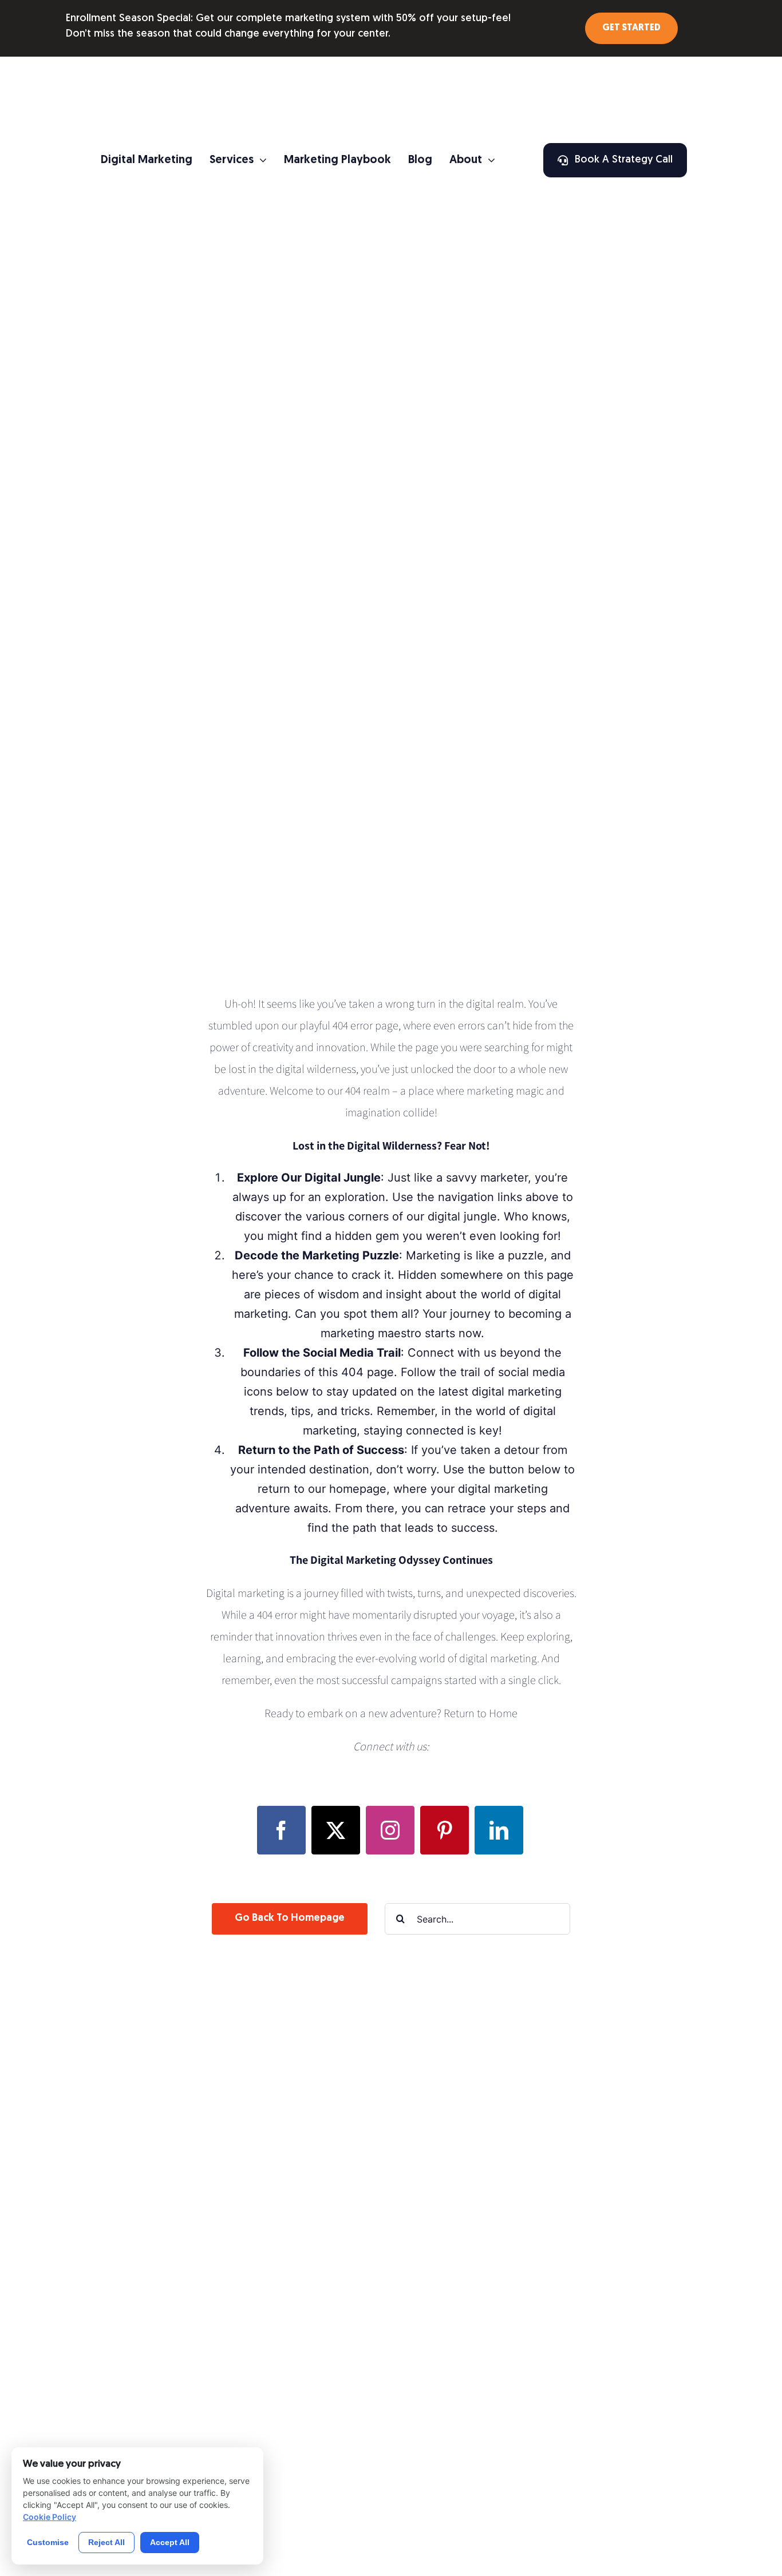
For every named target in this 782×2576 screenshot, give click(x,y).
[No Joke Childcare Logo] (393, 68)
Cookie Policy (50, 2517)
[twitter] (336, 1830)
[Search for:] (477, 1918)
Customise (48, 2542)
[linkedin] (499, 1830)
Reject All (106, 2542)
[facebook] (281, 1830)
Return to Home (481, 1713)
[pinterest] (445, 1830)
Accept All (170, 2542)
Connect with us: (391, 1746)
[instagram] (390, 1830)
